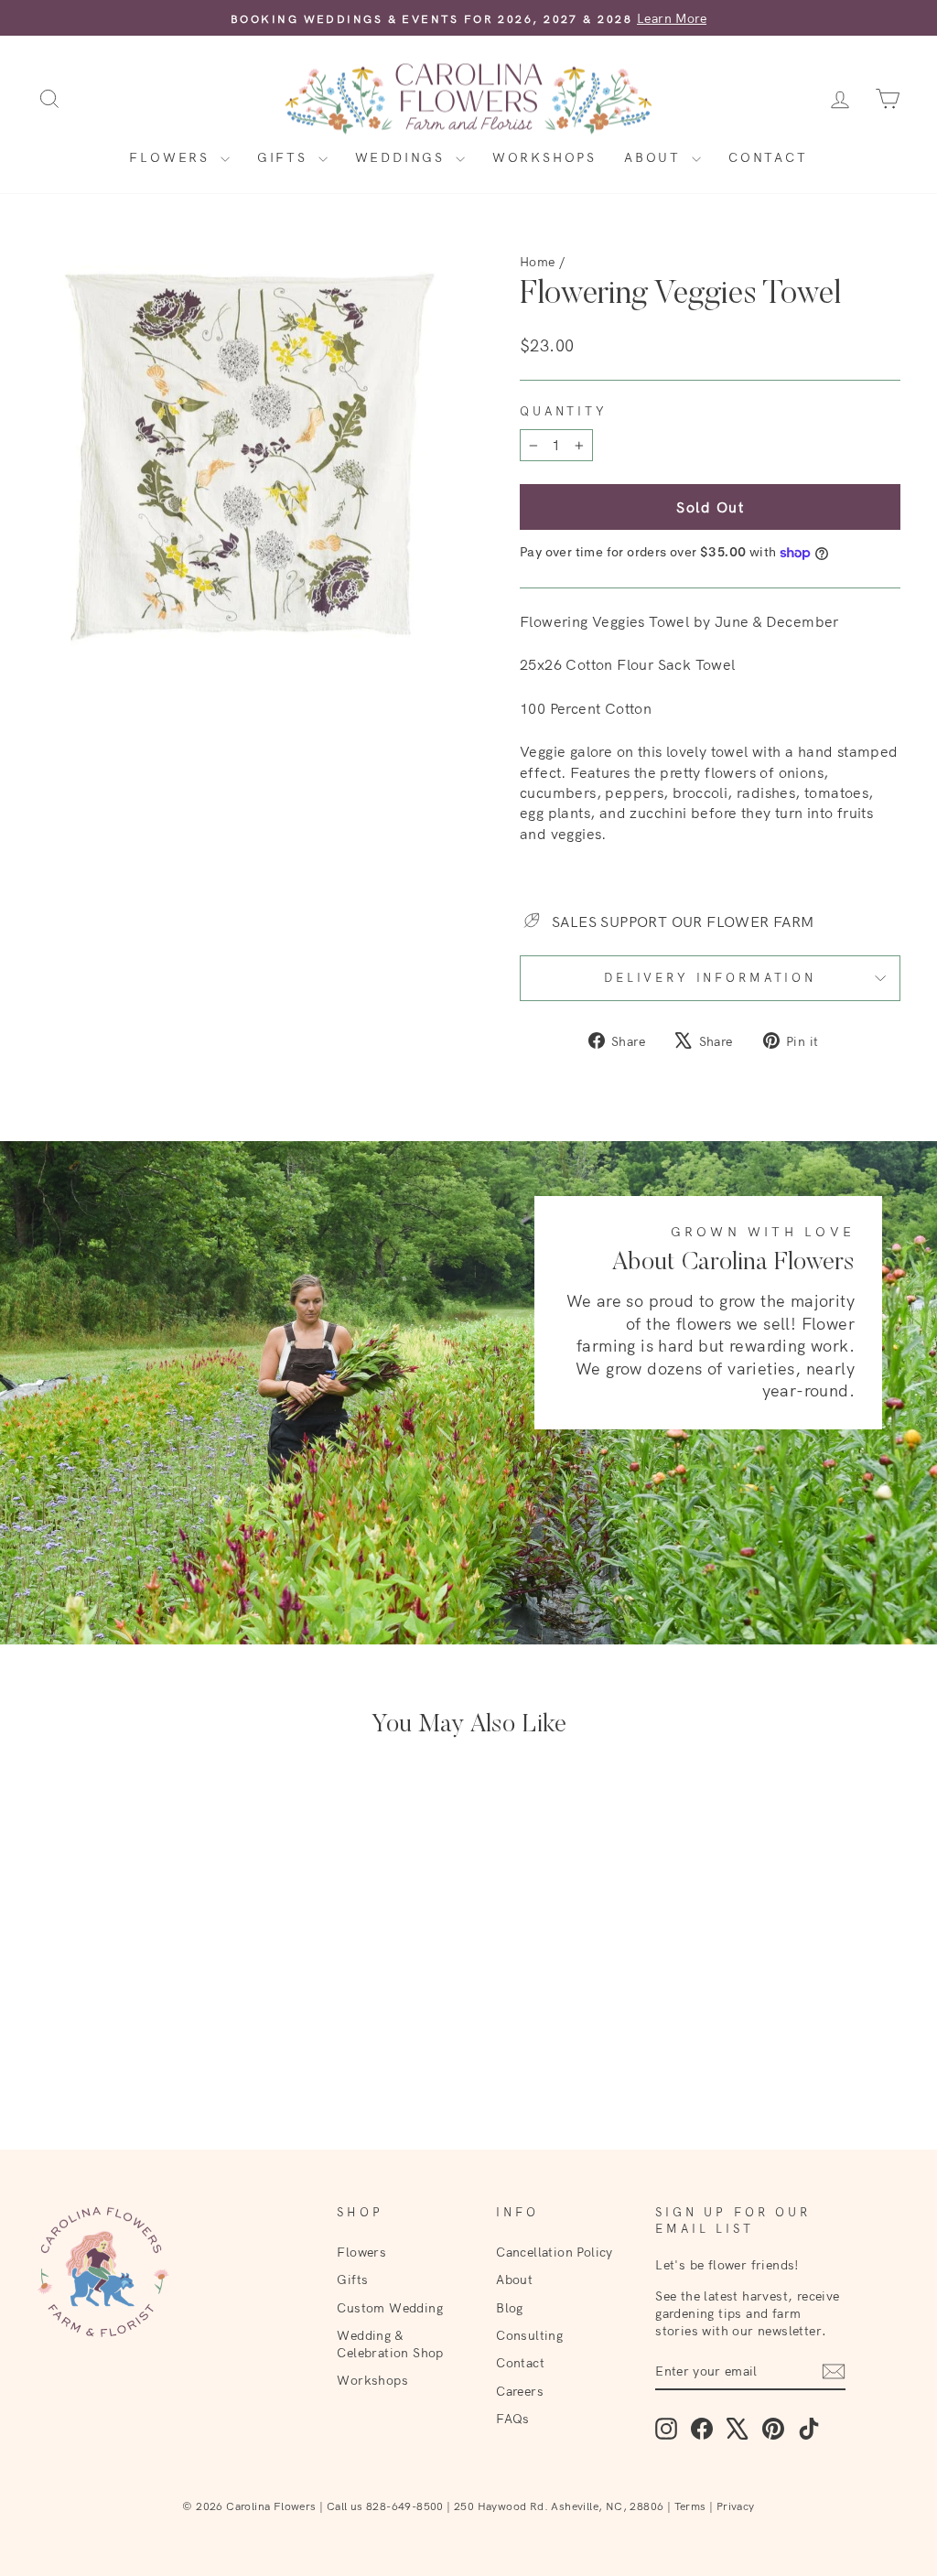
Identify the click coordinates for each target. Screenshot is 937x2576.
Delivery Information (710, 977)
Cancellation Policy (555, 2252)
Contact (768, 157)
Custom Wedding (390, 2307)
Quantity (564, 411)
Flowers (172, 157)
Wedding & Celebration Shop (390, 2344)
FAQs (513, 2418)
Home (538, 261)
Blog (510, 2307)
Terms (690, 2506)
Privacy (736, 2506)
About (656, 157)
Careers (520, 2391)
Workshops (544, 157)
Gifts (285, 157)
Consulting (529, 2335)
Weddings (403, 157)
